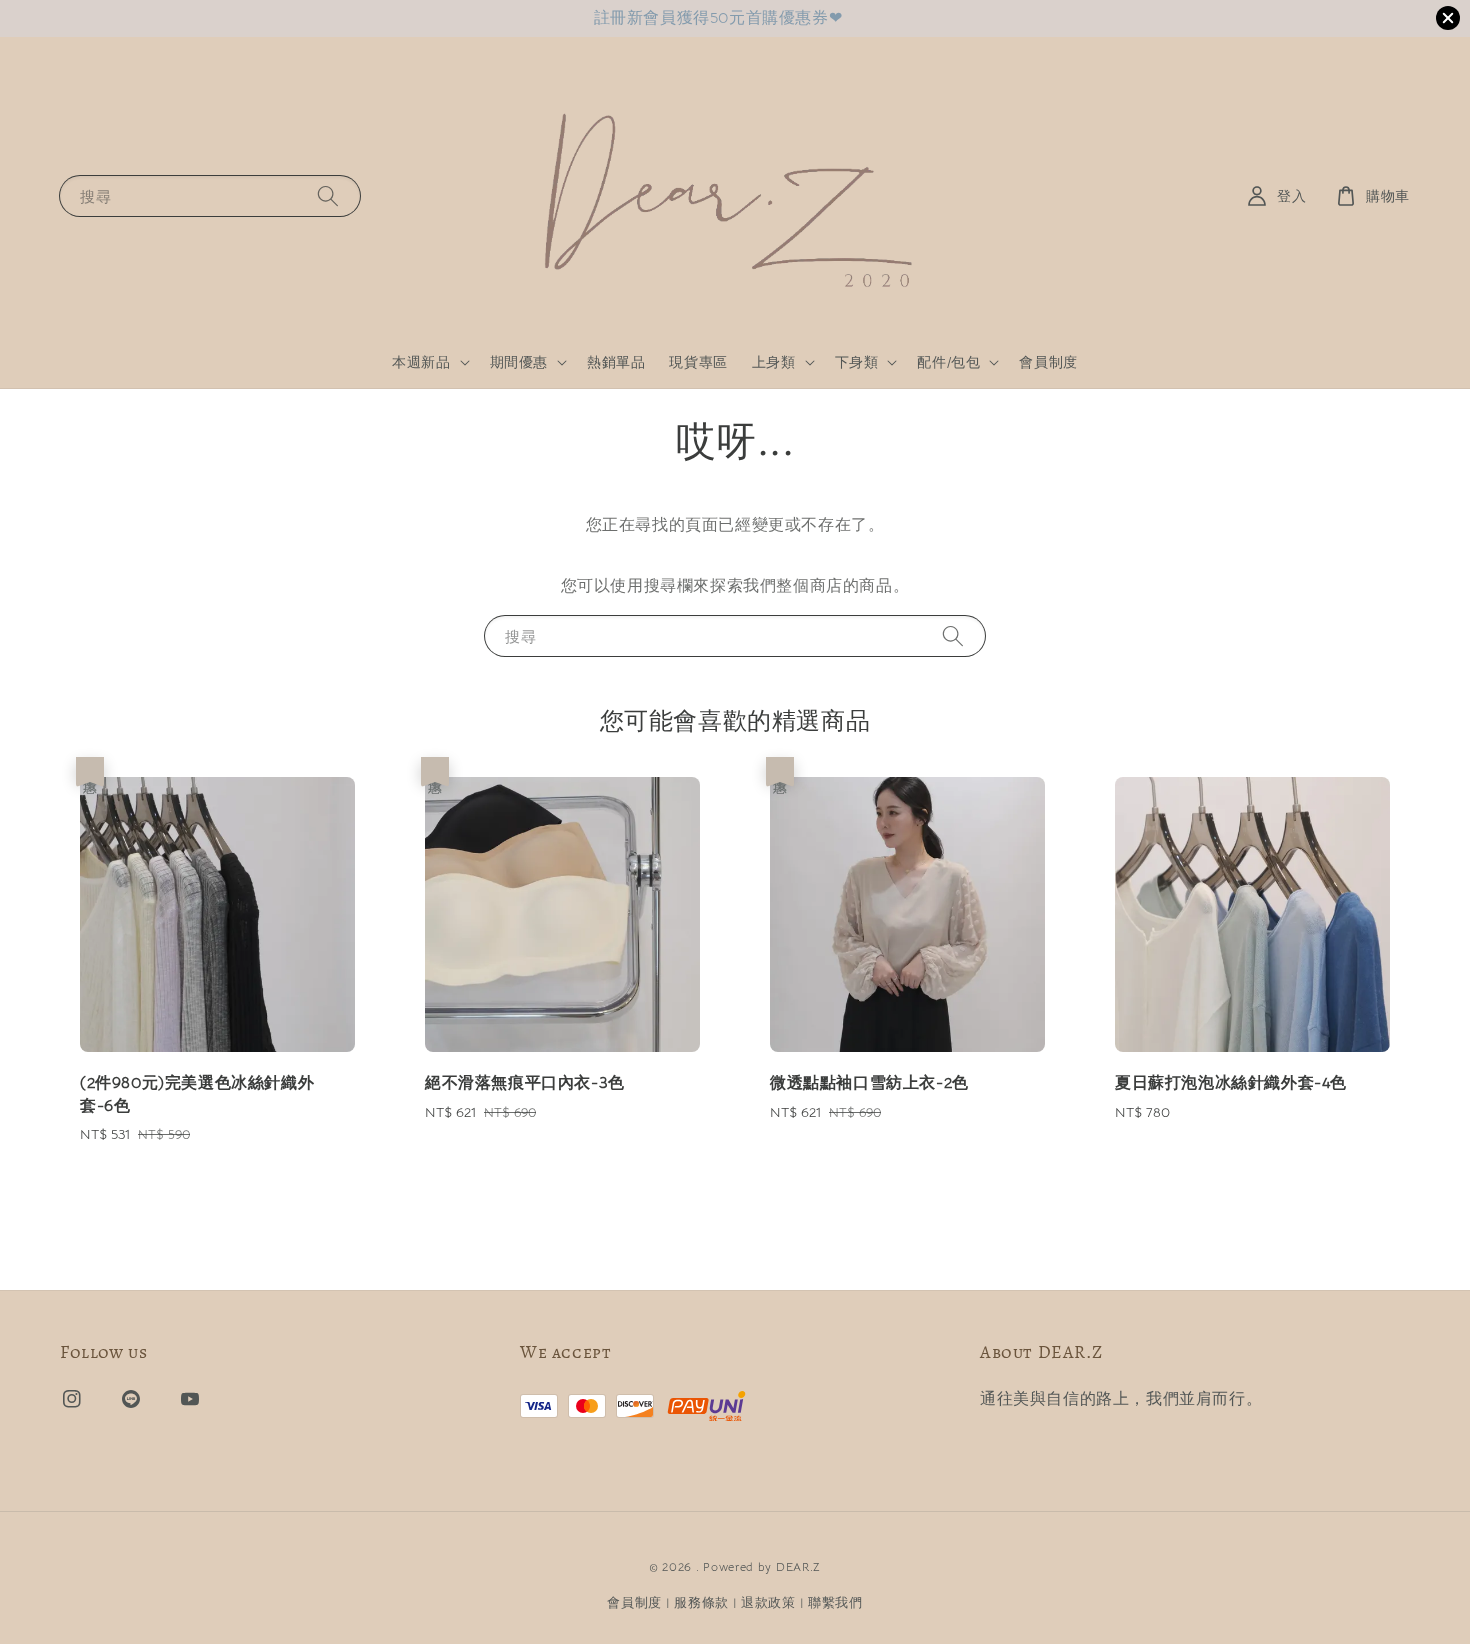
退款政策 (768, 1602)
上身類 (774, 362)
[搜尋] (328, 195)
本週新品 (421, 362)
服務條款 (701, 1602)
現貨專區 (698, 362)
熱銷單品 (616, 362)
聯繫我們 (835, 1602)
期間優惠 (519, 362)
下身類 (857, 362)
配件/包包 (948, 362)
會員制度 (1048, 362)
